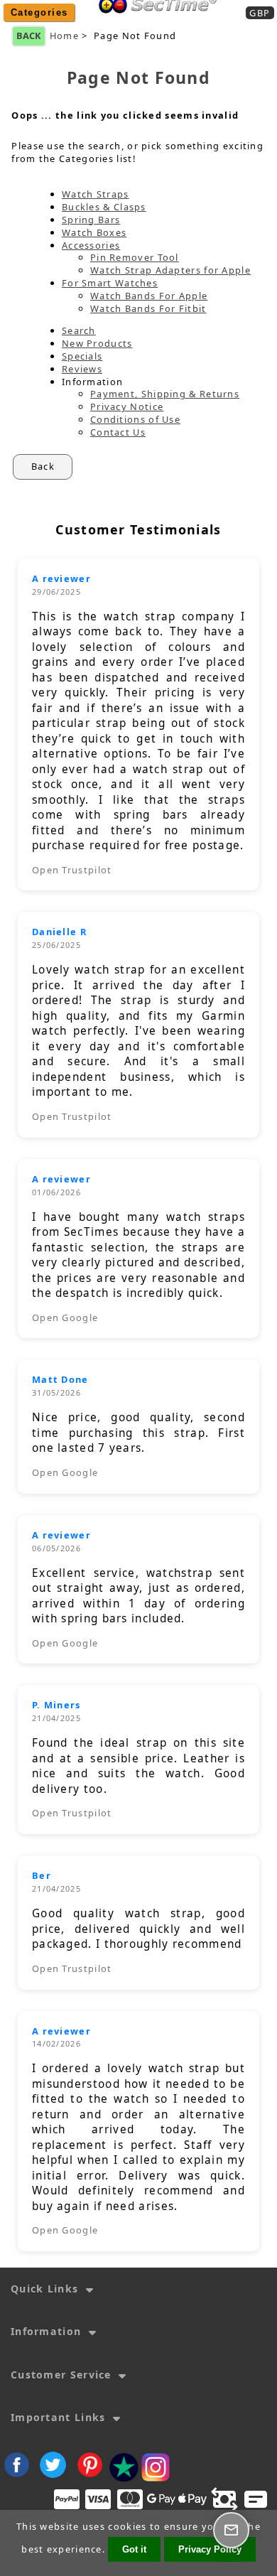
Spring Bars (91, 220)
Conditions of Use (135, 419)
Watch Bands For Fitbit (148, 308)
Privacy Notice (127, 406)
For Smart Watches (110, 283)
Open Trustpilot (72, 870)
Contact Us (118, 432)
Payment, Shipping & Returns (165, 394)
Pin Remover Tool (135, 257)
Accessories (91, 245)
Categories (39, 12)
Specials (82, 356)
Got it (134, 2549)
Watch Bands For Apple (149, 296)
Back (29, 36)
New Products (97, 343)
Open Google (65, 1317)
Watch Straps (96, 194)
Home (153, 23)
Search (79, 330)
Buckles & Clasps (104, 207)
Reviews (82, 369)
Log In (202, 23)
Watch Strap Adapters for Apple (170, 270)
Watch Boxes (94, 232)
